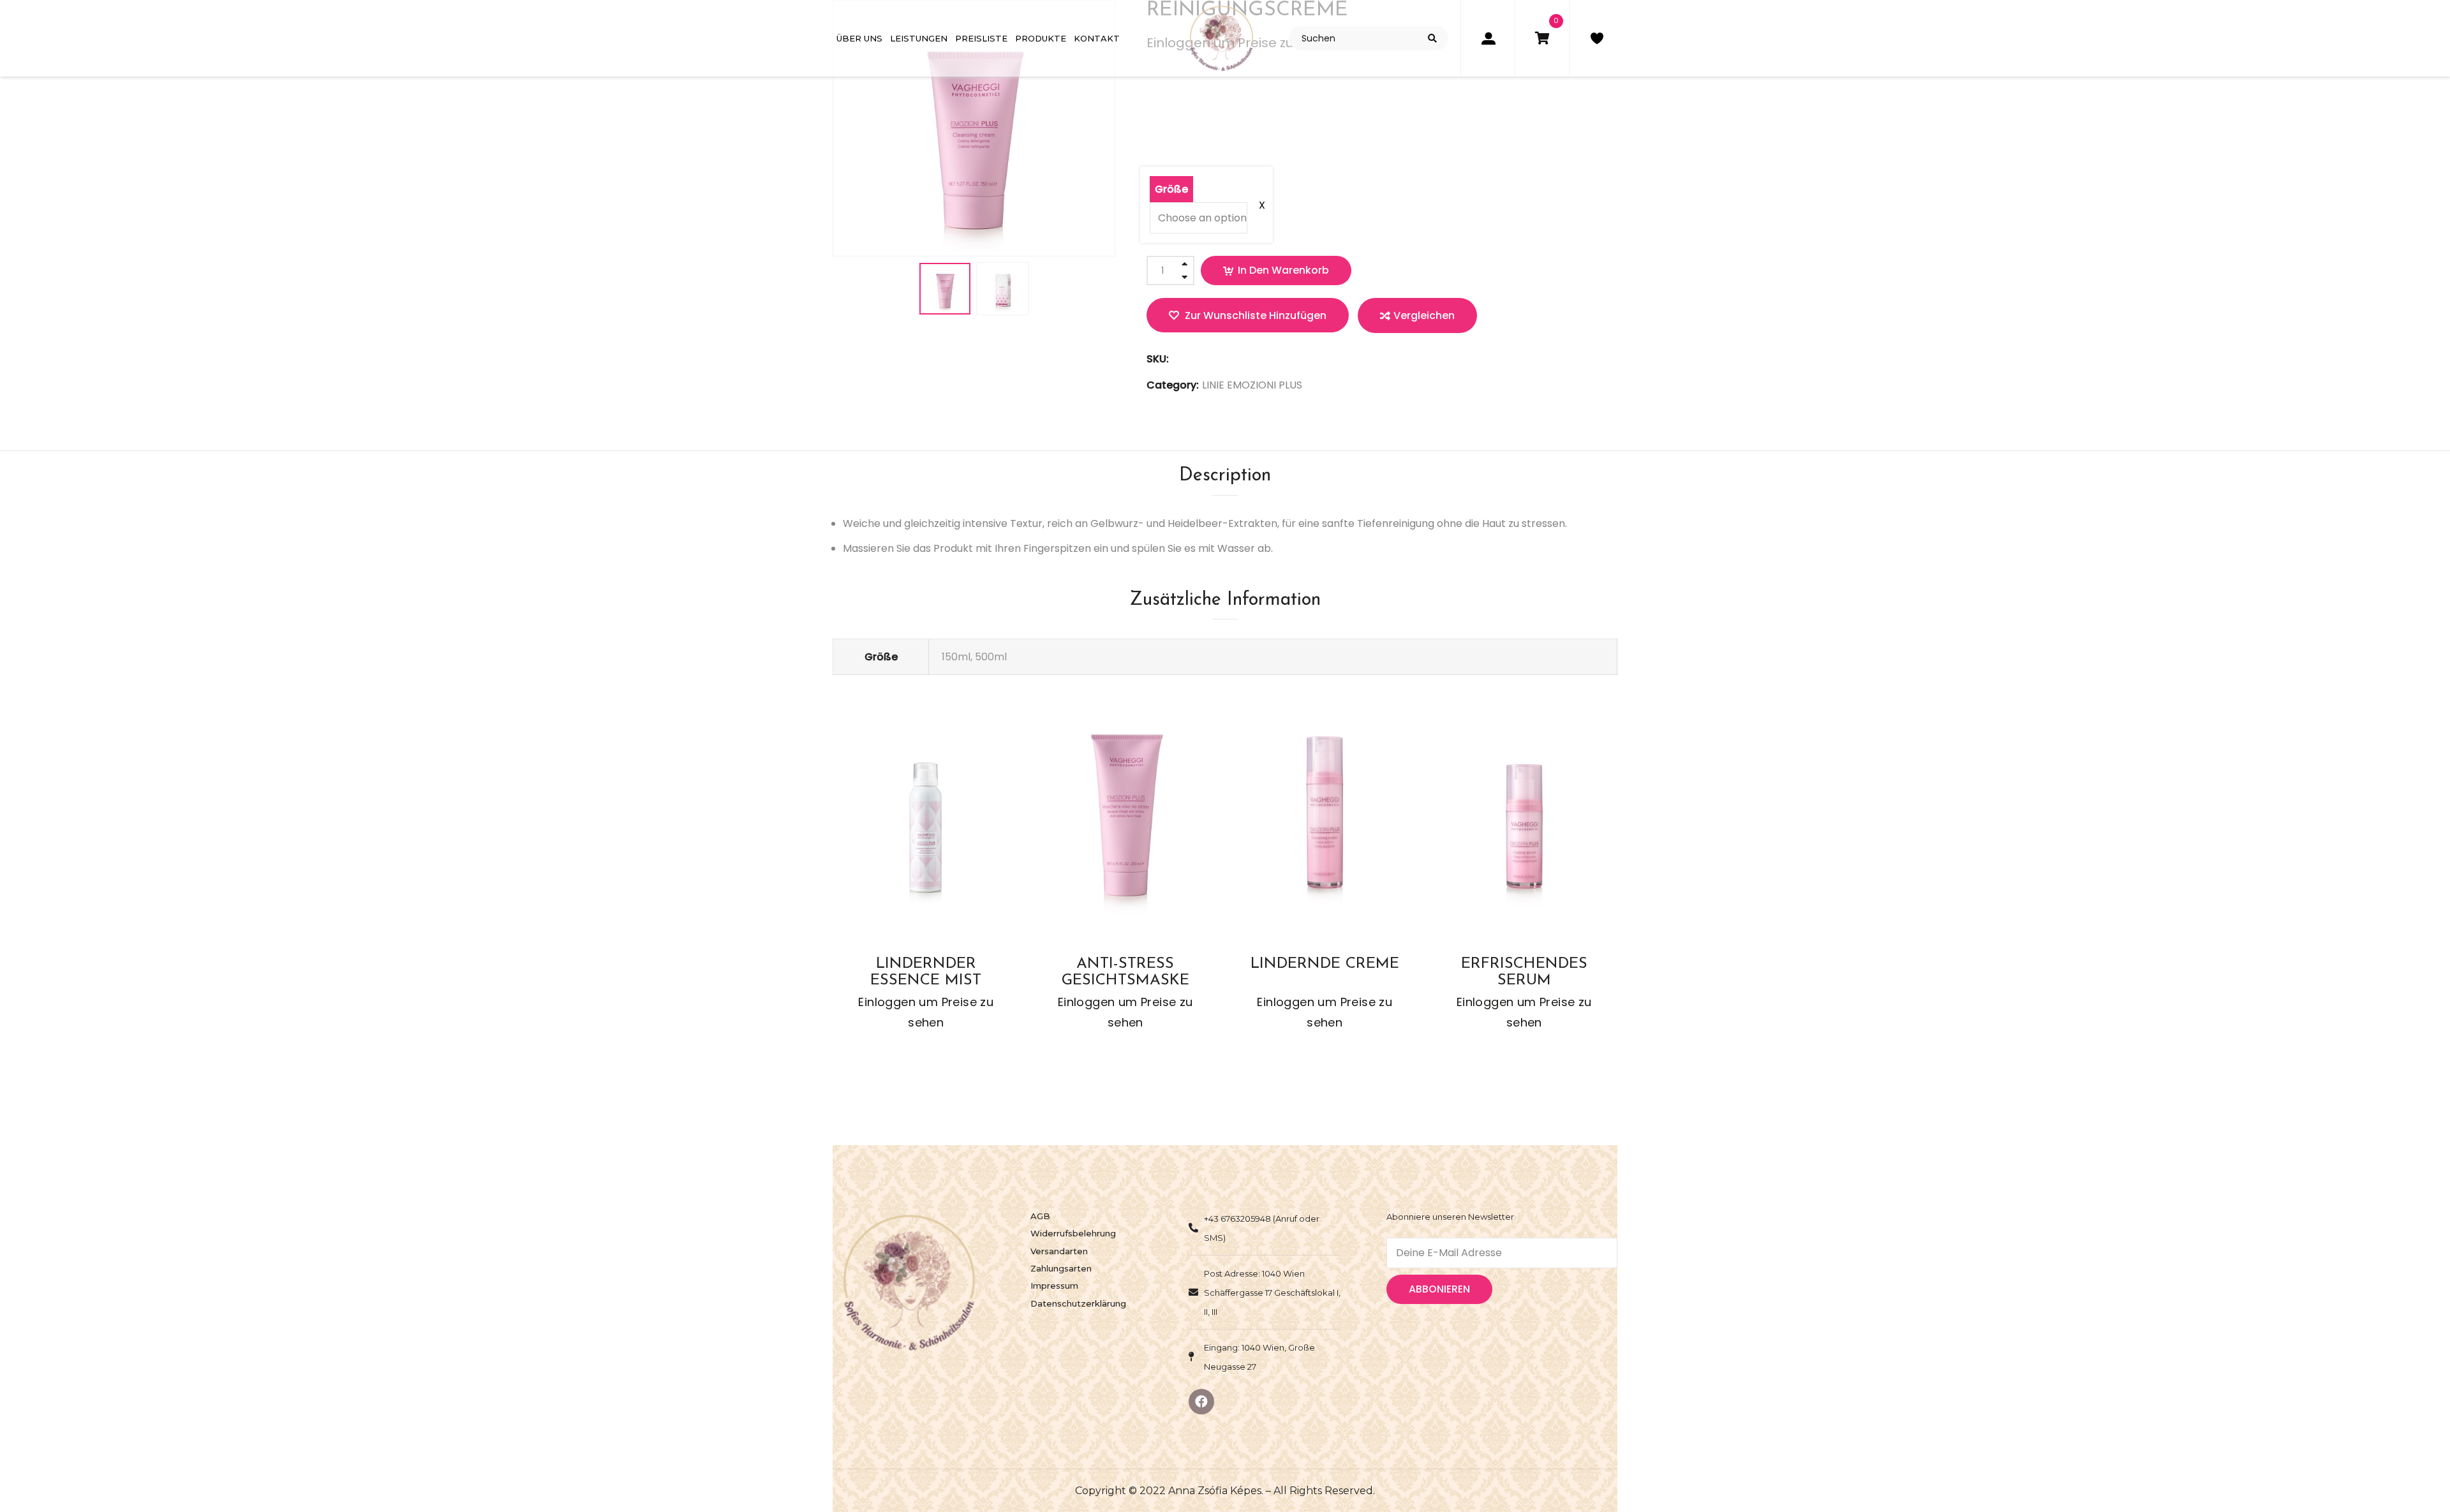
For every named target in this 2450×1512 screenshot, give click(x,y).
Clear (1210, 205)
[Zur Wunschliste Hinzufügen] (914, 853)
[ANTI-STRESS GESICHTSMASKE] (1126, 821)
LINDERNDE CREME (1325, 964)
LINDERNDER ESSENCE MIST (926, 971)
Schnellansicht (961, 853)
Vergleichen (1424, 315)
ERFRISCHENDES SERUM (1524, 971)
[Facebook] (1201, 1402)
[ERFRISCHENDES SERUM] (1525, 821)
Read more (891, 853)
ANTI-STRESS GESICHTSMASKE (1125, 971)
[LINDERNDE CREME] (1325, 821)
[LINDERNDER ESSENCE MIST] (926, 821)
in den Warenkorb (1283, 270)
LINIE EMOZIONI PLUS (1252, 385)
